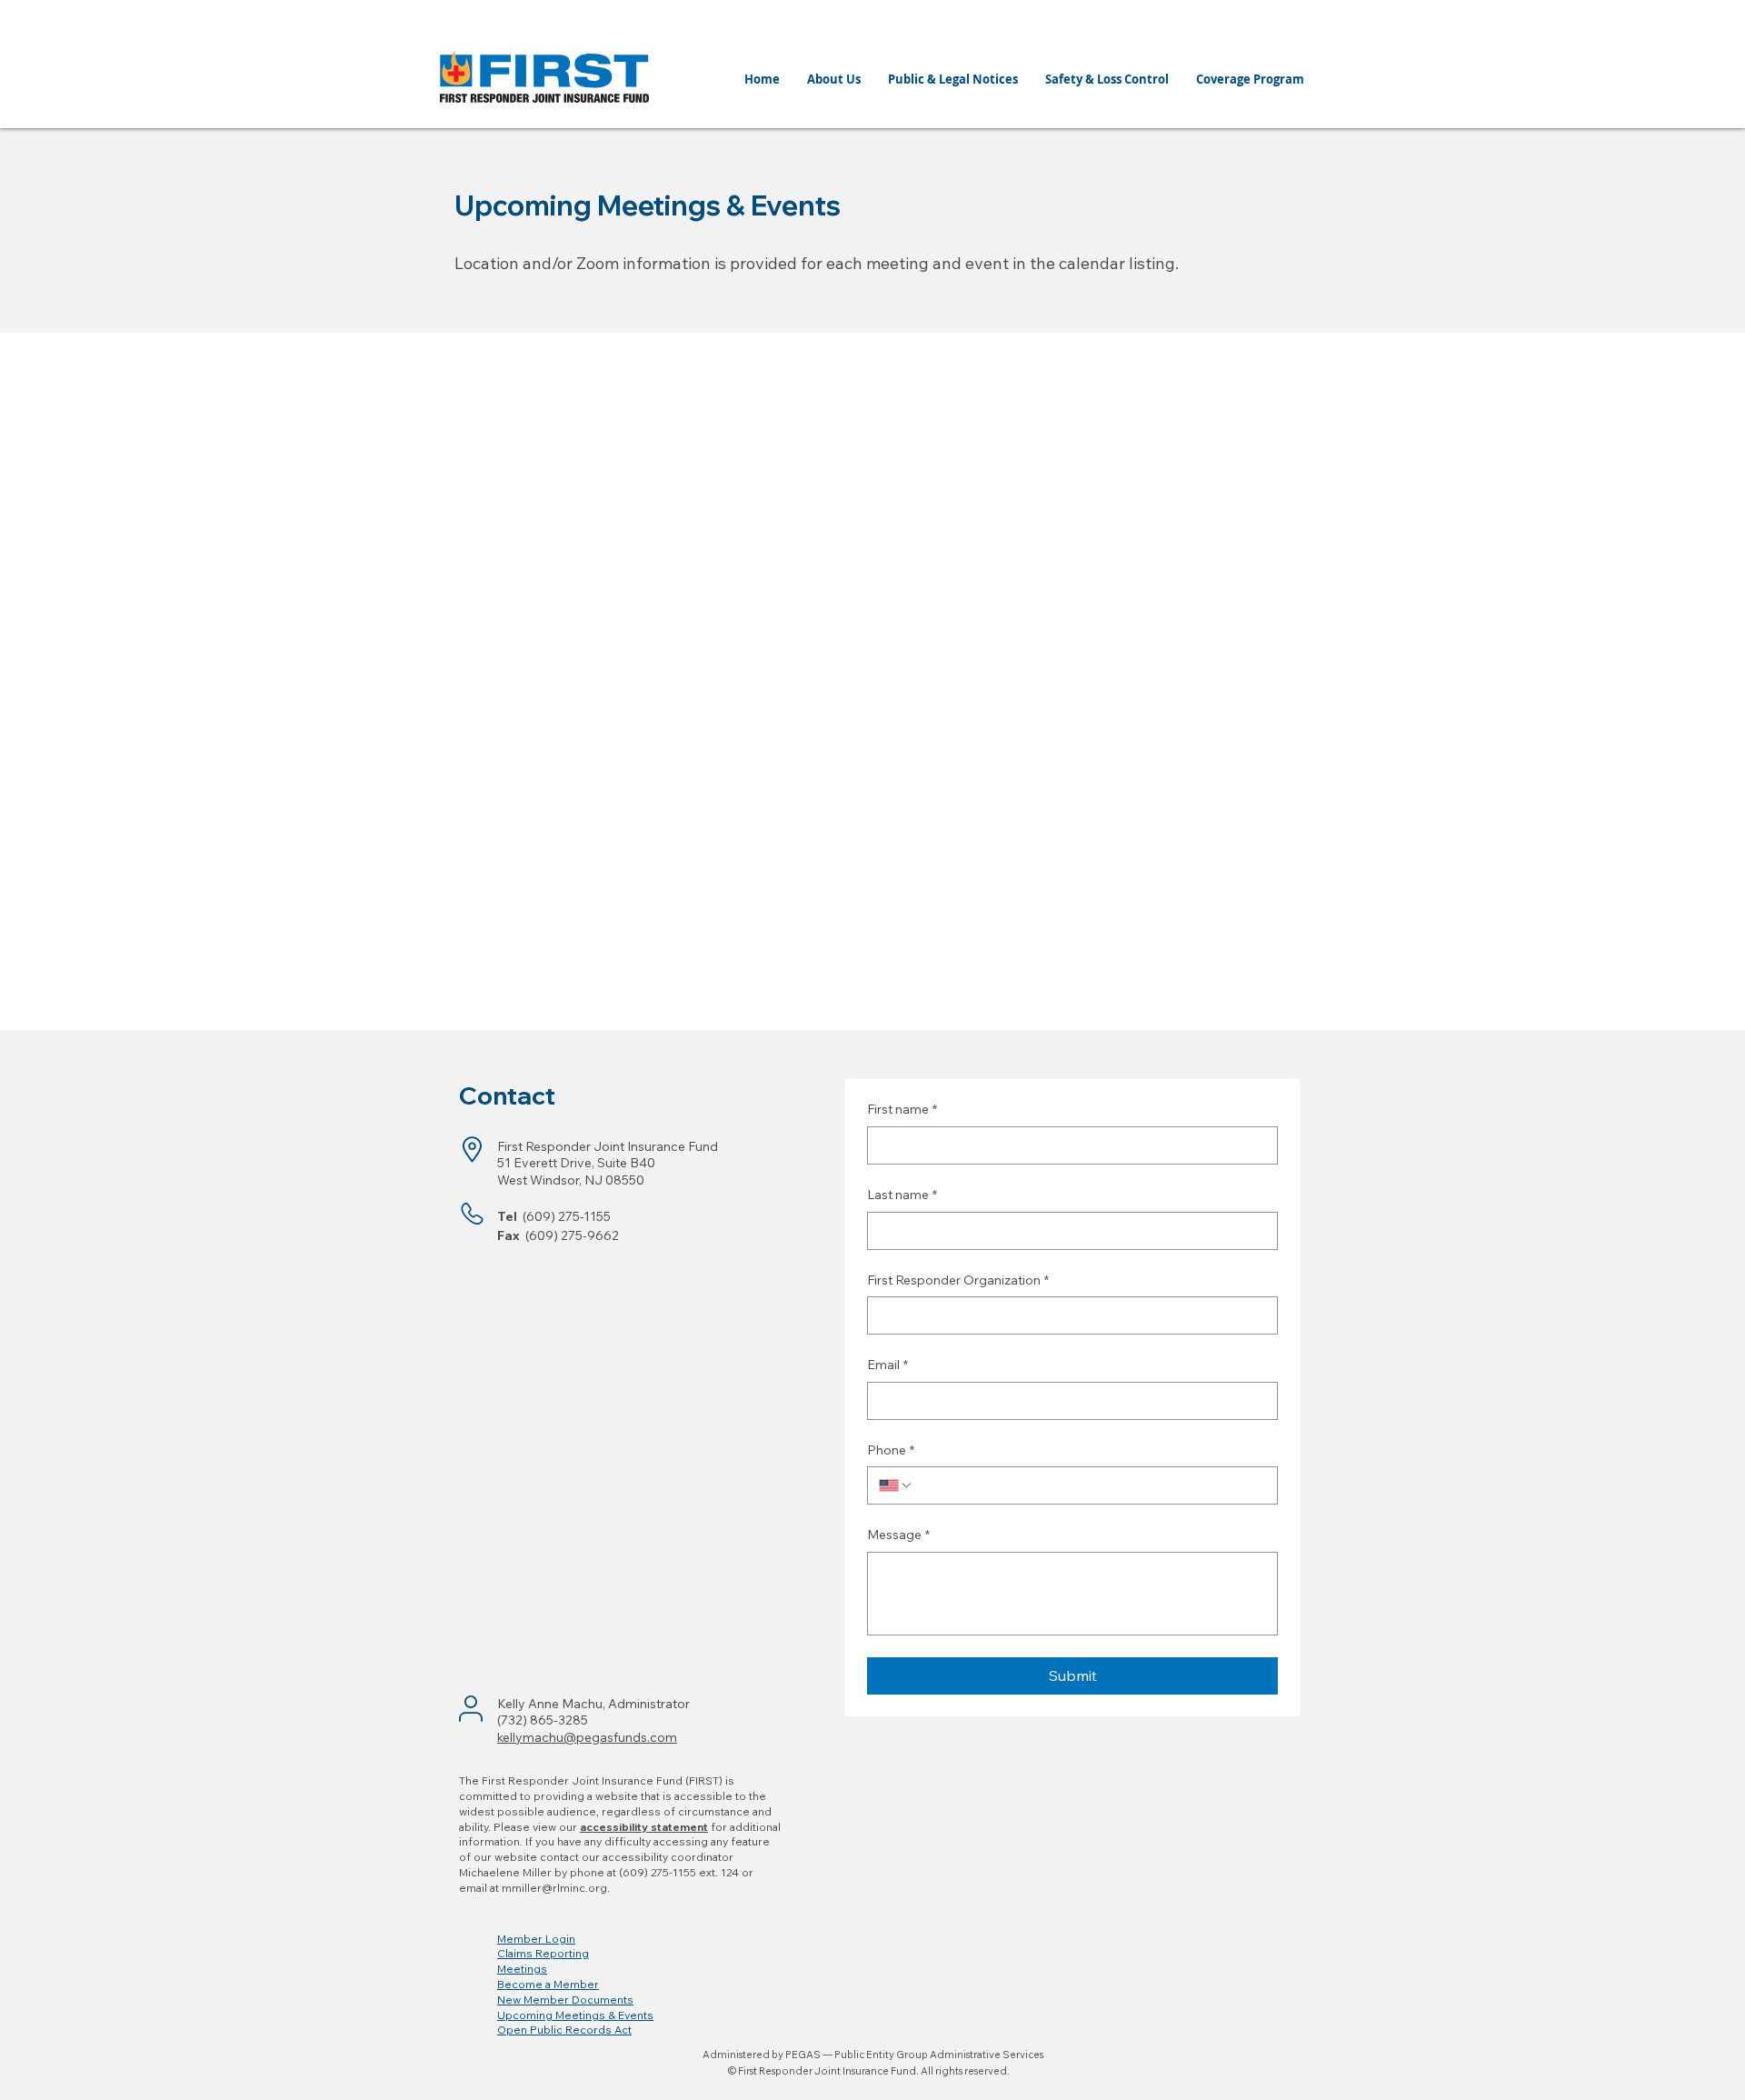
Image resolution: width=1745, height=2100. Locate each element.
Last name (902, 1195)
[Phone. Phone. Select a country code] (896, 1485)
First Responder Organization (958, 1280)
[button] (536, 1939)
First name (902, 1109)
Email (887, 1365)
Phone (891, 1450)
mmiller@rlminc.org (554, 1888)
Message (898, 1535)
